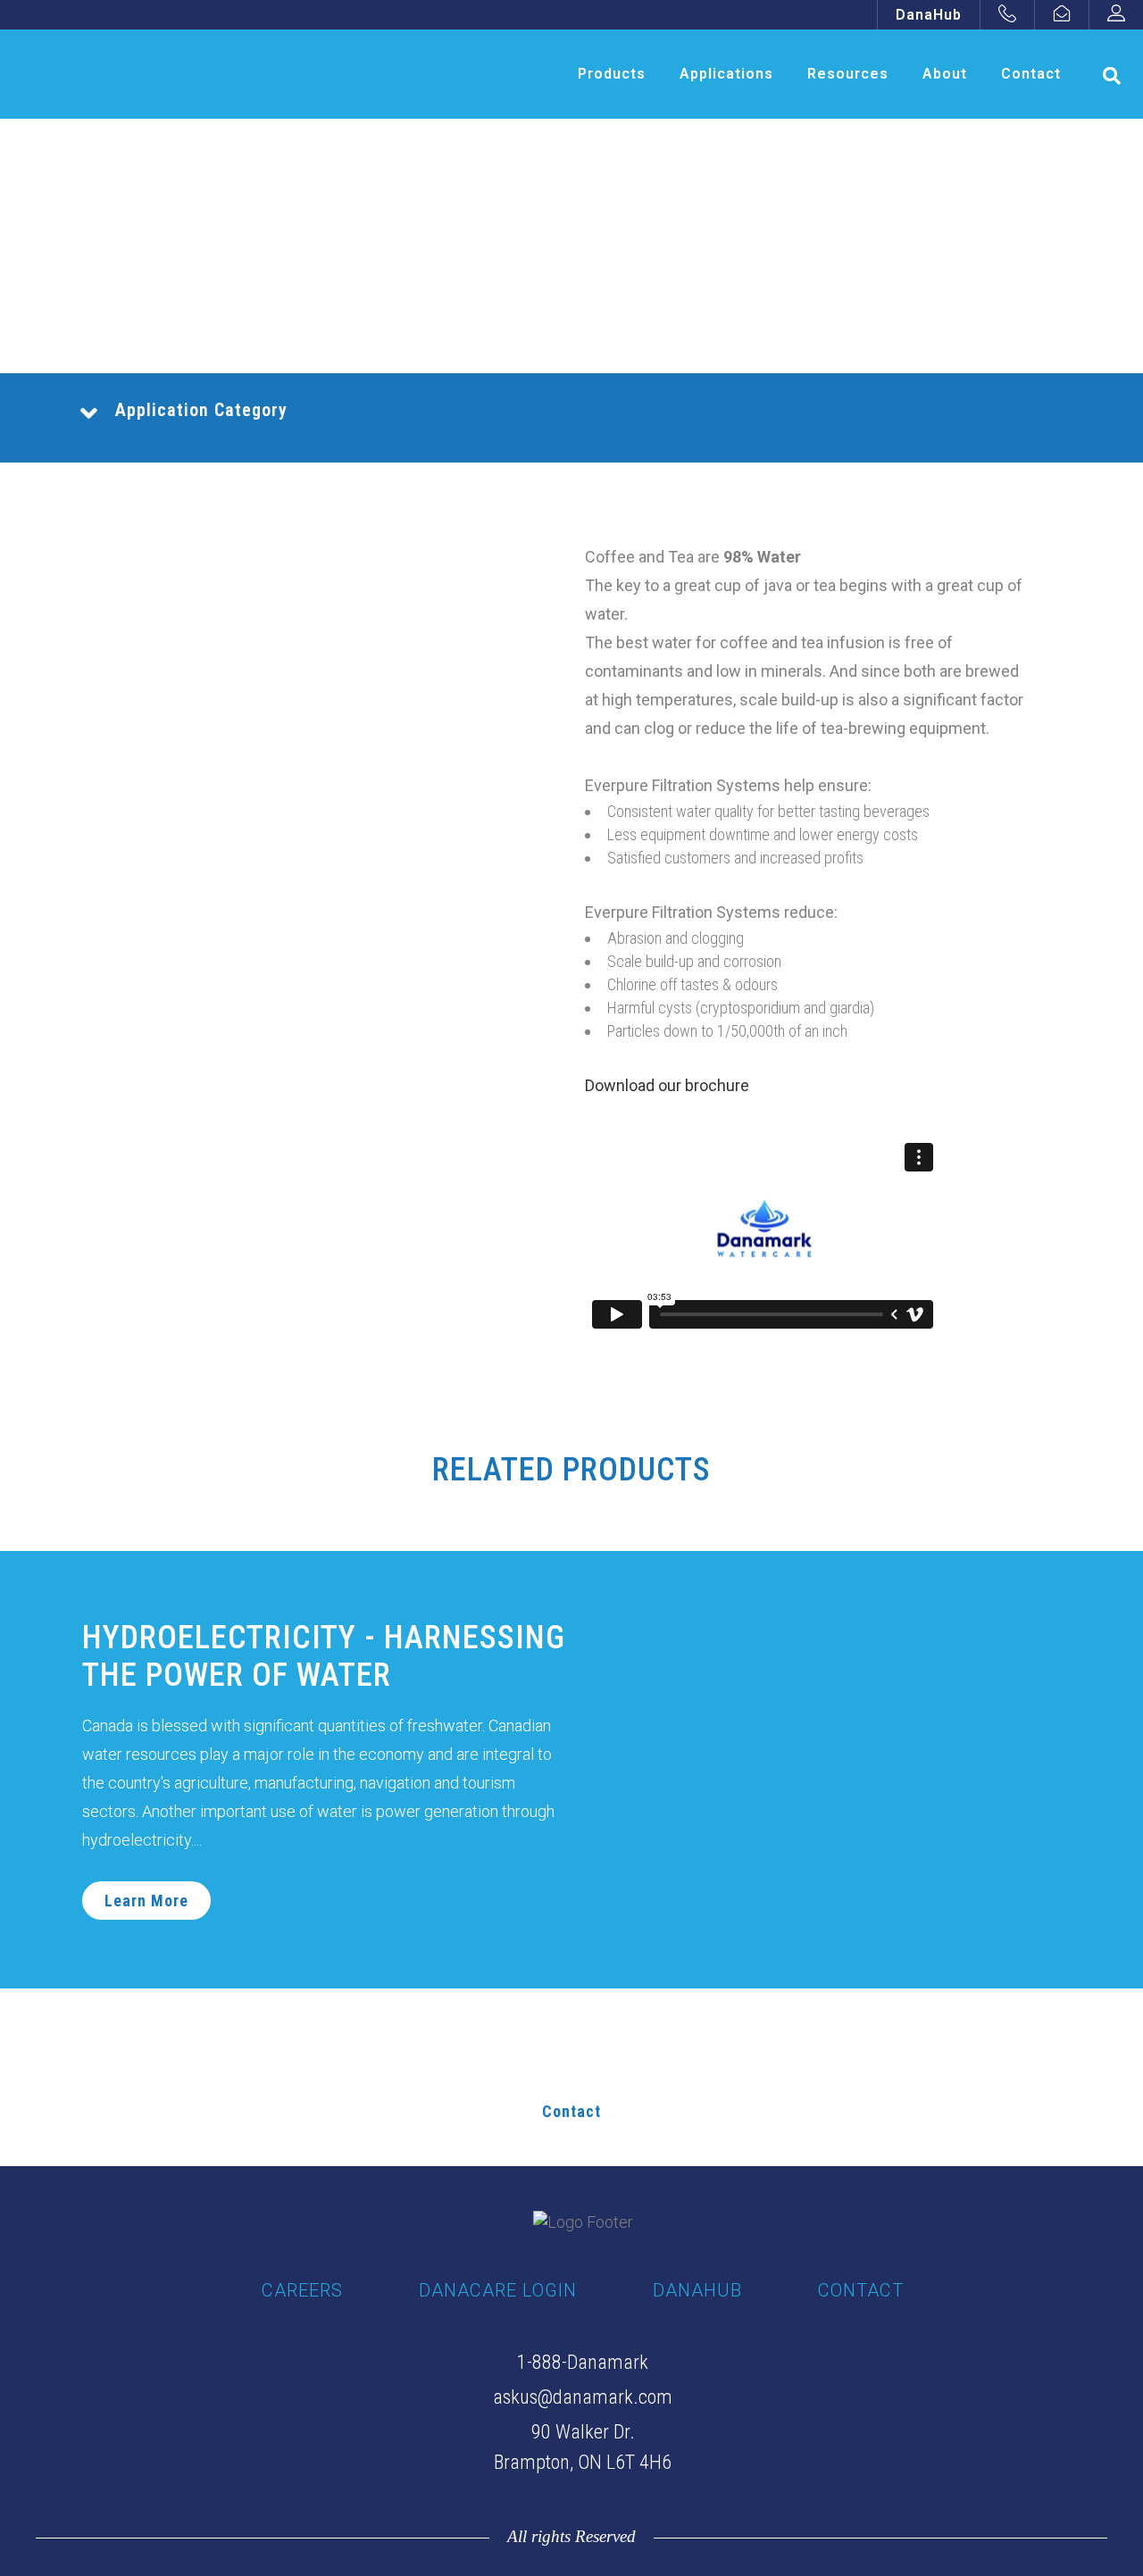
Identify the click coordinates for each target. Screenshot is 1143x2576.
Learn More (146, 1901)
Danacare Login (498, 2290)
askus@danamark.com (583, 2397)
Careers (302, 2290)
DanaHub (929, 15)
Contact (571, 2111)
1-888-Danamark (583, 2362)
